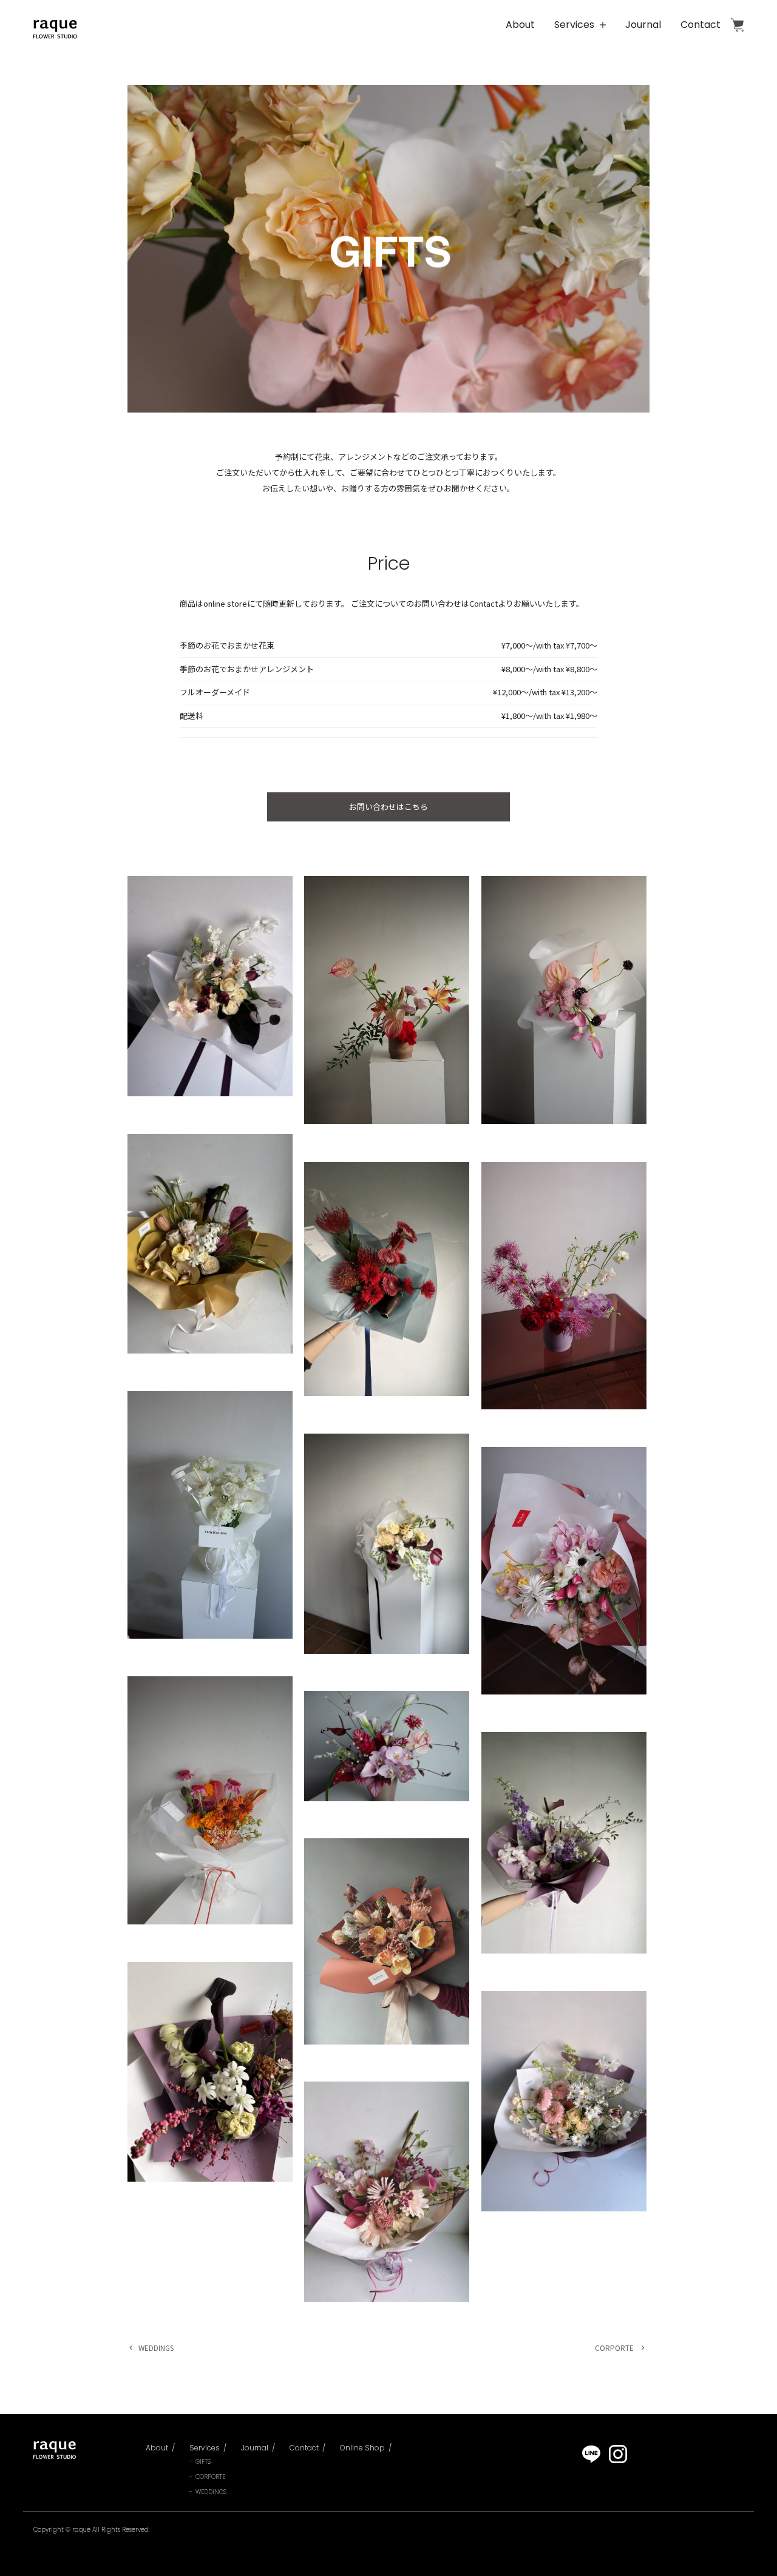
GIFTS (203, 2462)
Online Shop (737, 25)
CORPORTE (615, 2348)
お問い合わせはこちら (388, 807)
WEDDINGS (156, 2348)
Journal (643, 25)
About (520, 25)
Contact (701, 25)
